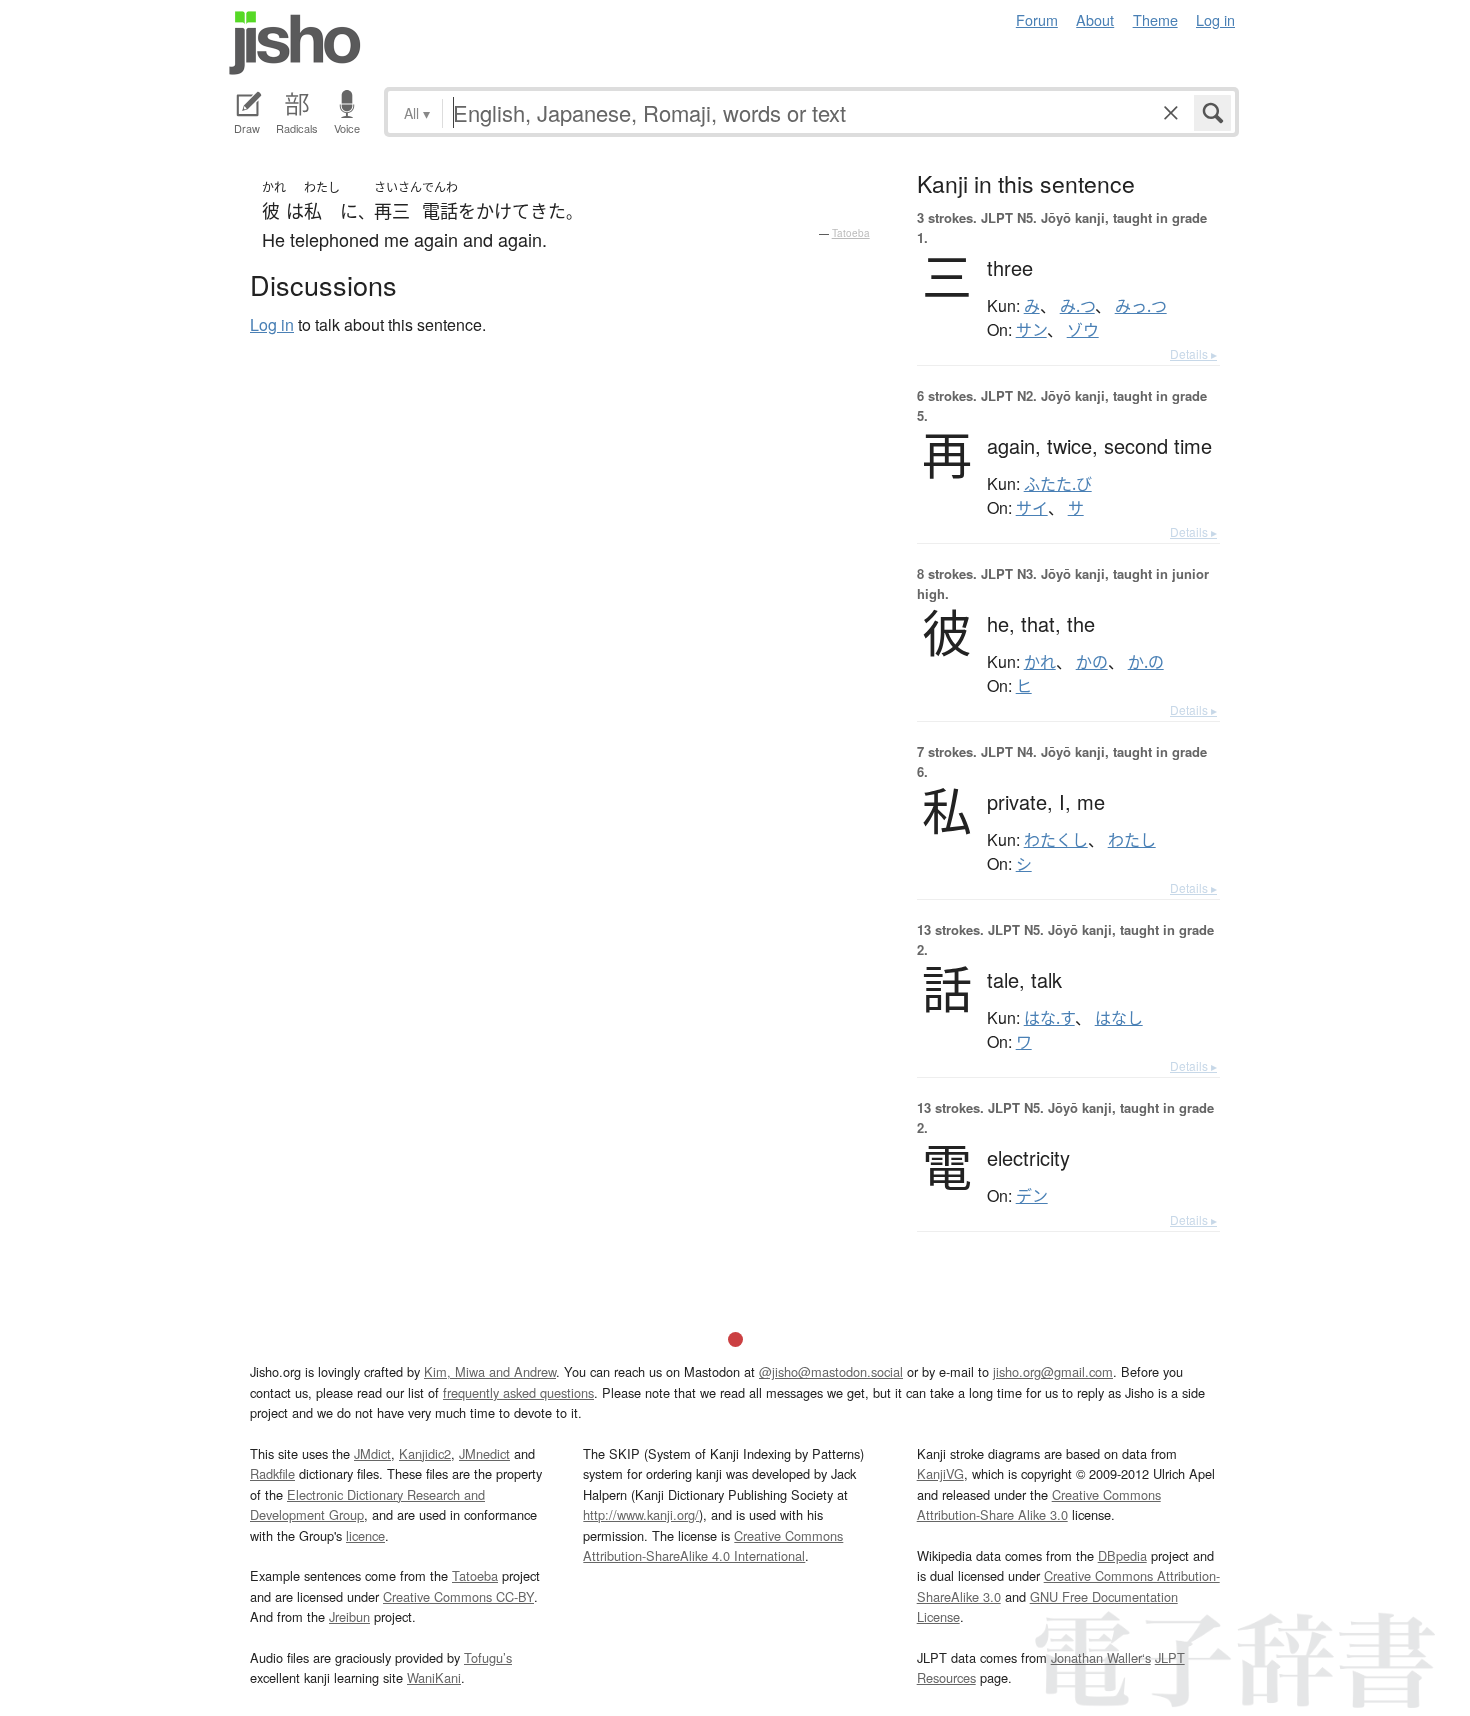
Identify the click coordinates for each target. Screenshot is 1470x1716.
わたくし (1056, 840)
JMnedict (484, 1453)
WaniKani (434, 1677)
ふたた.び (1058, 484)
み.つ (1077, 306)
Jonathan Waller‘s (1101, 1657)
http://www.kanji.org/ (641, 1514)
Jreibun (349, 1616)
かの (1092, 662)
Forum (1037, 19)
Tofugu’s (488, 1657)
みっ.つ (1141, 306)
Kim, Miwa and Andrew (490, 1371)
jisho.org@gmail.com (1053, 1371)
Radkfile (272, 1473)
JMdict (372, 1453)
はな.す (1049, 1018)
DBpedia (1122, 1555)
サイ (1032, 508)
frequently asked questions (518, 1392)
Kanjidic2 (425, 1453)
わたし (1132, 840)
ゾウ (1083, 330)
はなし (1119, 1018)
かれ (1040, 662)
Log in (1215, 19)
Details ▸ (1193, 353)
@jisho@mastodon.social (831, 1371)
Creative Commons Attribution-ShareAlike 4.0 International (713, 1545)
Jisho (295, 43)
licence (365, 1535)
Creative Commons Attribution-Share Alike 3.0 (1039, 1504)
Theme (1155, 19)
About (1095, 19)
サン (1031, 330)
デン (1032, 1196)
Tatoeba (851, 233)
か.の (1146, 662)
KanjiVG (940, 1473)
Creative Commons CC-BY (458, 1596)
